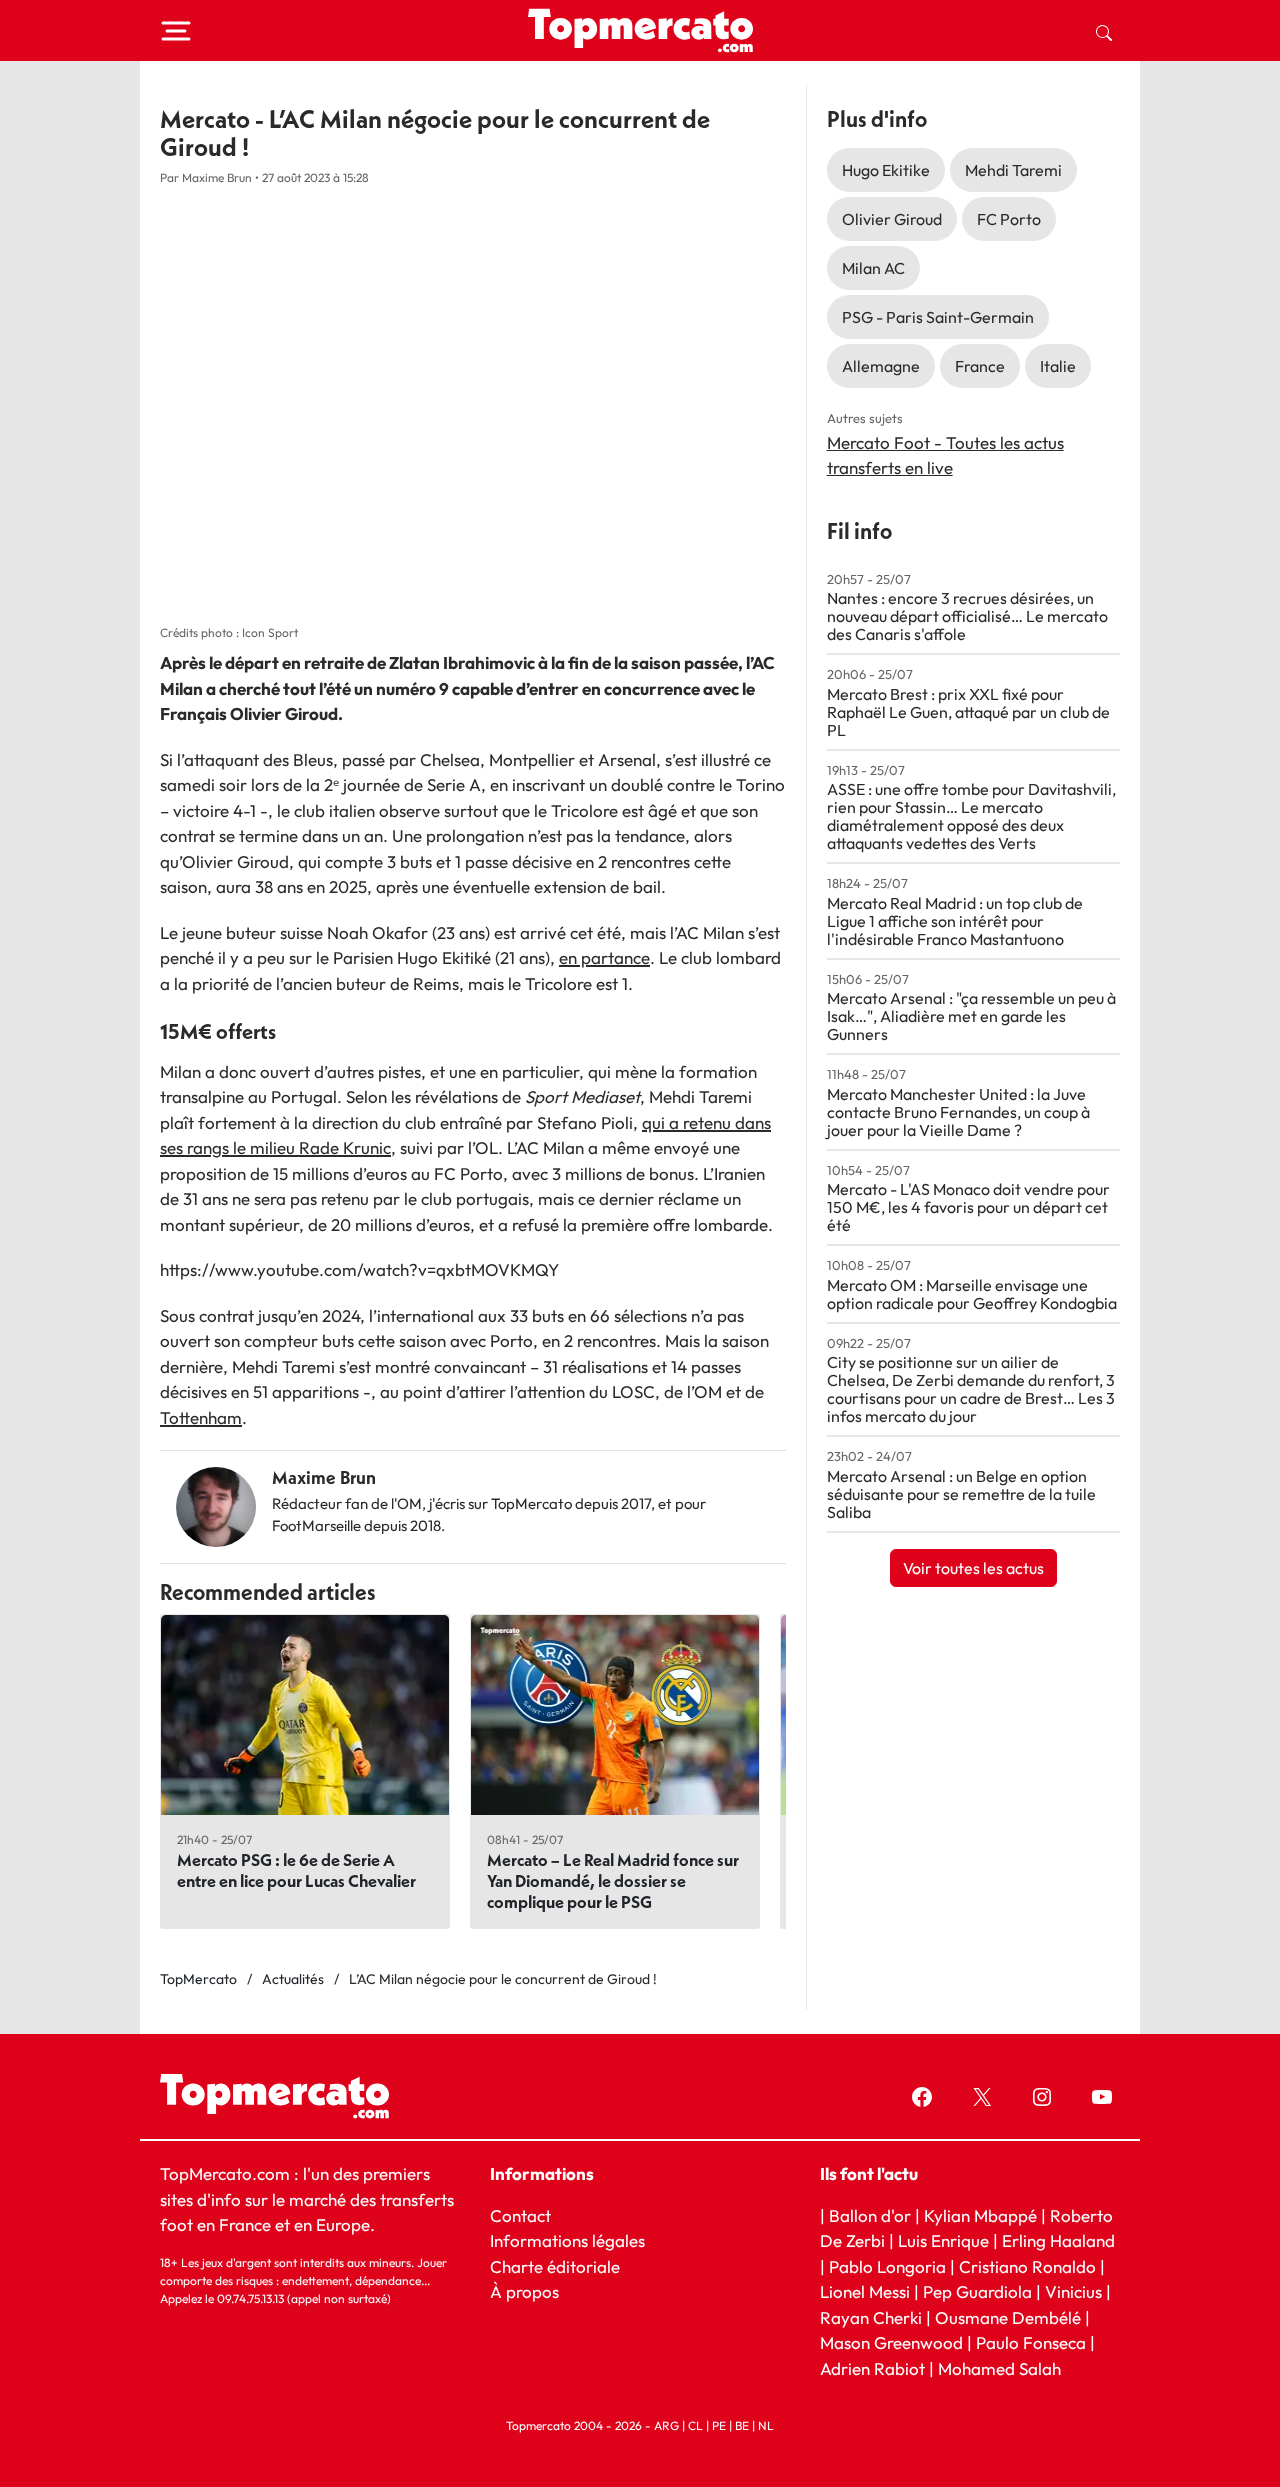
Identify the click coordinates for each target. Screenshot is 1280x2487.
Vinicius (1073, 2291)
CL (695, 2425)
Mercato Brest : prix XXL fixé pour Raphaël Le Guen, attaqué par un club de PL (968, 712)
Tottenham (201, 1417)
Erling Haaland (1058, 2240)
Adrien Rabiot (872, 2368)
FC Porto (1009, 219)
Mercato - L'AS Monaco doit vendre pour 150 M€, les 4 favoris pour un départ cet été (968, 1207)
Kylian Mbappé (980, 2215)
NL (766, 2425)
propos (530, 2291)
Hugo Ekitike (886, 170)
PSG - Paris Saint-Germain (938, 317)
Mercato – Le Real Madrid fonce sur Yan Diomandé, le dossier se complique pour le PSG (613, 1880)
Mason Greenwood (893, 2342)
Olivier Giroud (892, 219)
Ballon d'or (870, 2215)
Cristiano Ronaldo (1027, 2266)
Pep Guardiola (977, 2291)
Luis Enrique (943, 2240)
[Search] (1104, 31)
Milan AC (873, 268)
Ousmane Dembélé (1008, 2317)
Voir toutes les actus (973, 1568)
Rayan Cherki (871, 2317)
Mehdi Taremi (1013, 170)
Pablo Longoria (887, 2266)
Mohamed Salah (999, 2368)
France (980, 366)
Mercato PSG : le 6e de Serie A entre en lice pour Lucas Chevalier (296, 1870)
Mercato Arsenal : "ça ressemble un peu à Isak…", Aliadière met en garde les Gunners (971, 1016)
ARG (666, 2425)
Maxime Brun (324, 1477)
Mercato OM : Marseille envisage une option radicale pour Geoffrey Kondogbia (972, 1294)
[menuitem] (1104, 31)
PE (719, 2425)
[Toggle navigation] (176, 31)
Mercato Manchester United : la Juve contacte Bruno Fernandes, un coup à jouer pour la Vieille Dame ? (958, 1112)
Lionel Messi (865, 2291)
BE (742, 2425)
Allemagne (881, 366)
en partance (604, 957)
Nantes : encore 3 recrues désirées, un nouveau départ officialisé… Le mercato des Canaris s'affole (967, 616)
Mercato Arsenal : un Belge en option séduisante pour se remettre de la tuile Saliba (961, 1494)
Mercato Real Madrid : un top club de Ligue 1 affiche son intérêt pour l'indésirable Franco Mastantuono (955, 921)
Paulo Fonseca (1031, 2342)
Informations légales (567, 2240)
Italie (1058, 366)
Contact (520, 2215)
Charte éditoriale (555, 2266)
